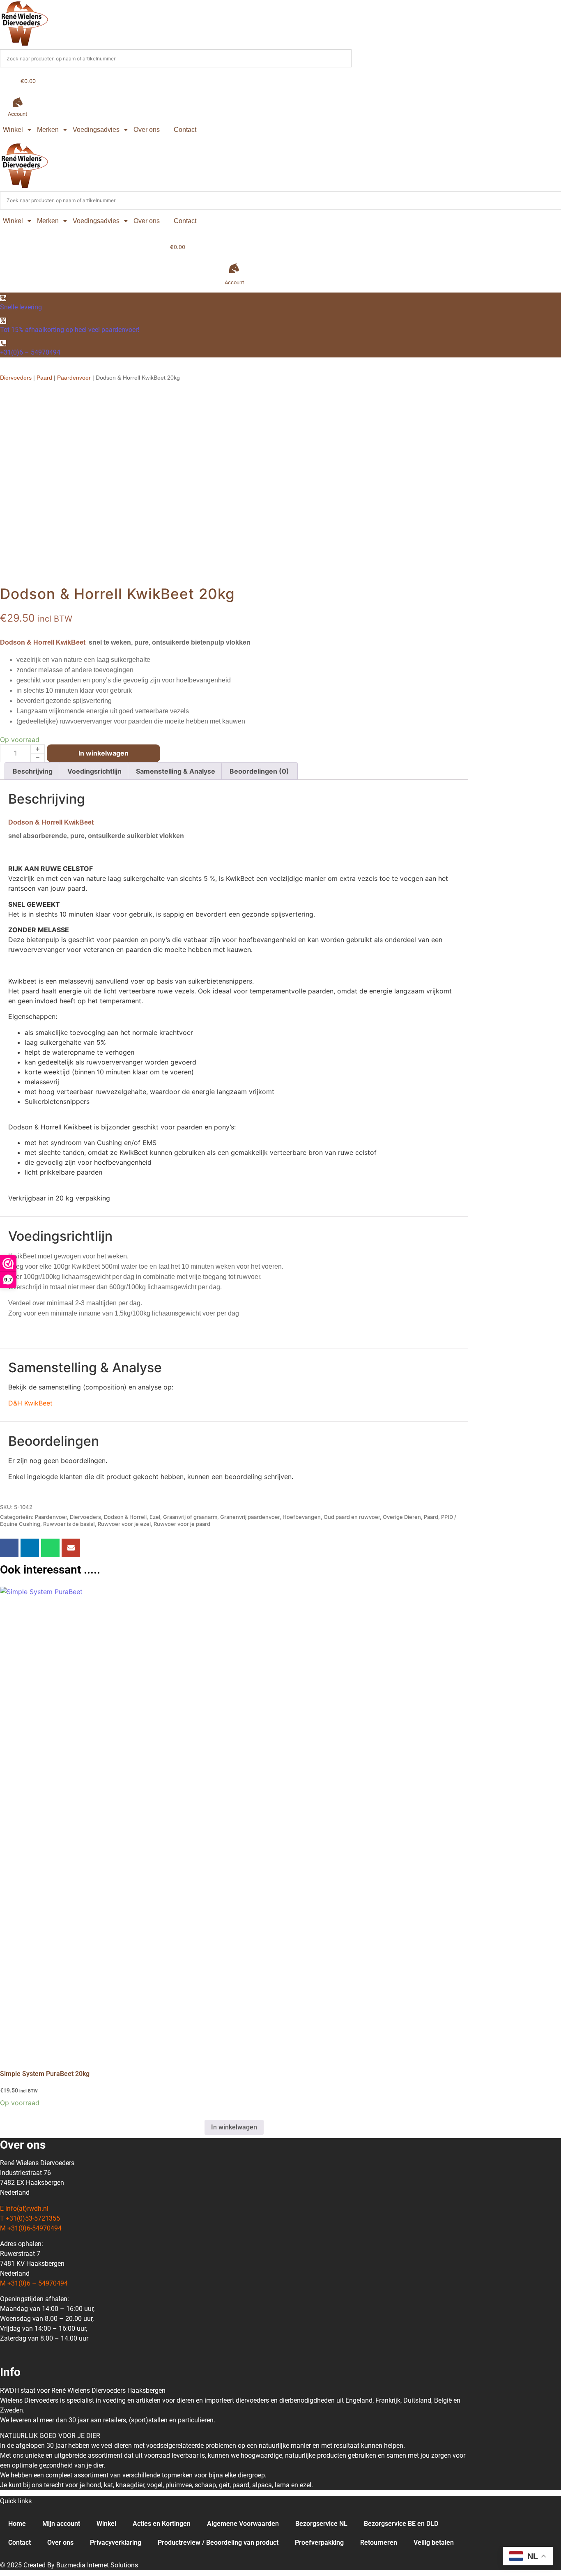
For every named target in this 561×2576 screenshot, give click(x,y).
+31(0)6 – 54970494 (30, 352)
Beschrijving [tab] (33, 771)
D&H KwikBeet (30, 1403)
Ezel (155, 1517)
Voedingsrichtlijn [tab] (94, 771)
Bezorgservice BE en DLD (401, 2524)
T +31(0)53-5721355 (30, 2218)
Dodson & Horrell (125, 1517)
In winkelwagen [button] (234, 2127)
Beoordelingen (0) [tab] (259, 771)
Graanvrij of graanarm (190, 1517)
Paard (44, 378)
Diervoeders (16, 378)
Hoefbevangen (302, 1517)
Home (17, 2524)
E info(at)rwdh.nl (24, 2208)
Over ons (147, 130)
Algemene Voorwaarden (243, 2524)
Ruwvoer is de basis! (69, 1524)
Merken (48, 130)
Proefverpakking (319, 2543)
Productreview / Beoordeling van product (218, 2543)
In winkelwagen (103, 753)
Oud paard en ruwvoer (352, 1517)
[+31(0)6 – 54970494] (3, 343)
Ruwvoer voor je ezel (124, 1524)
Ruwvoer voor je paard (182, 1524)
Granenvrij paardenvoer (250, 1517)
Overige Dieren (402, 1517)
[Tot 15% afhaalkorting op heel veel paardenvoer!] (3, 321)
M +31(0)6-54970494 (31, 2228)
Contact (185, 130)
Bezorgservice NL (321, 2524)
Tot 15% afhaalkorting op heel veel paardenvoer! (70, 330)
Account (17, 114)
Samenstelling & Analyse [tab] (176, 771)
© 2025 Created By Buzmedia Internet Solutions (69, 2565)
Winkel (13, 130)
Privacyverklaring (116, 2543)
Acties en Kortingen (162, 2524)
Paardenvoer (74, 378)
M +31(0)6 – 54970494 (34, 2283)
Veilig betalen (434, 2543)
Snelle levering (21, 307)
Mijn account (61, 2524)
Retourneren (379, 2543)
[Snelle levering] (3, 298)
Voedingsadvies (96, 130)
